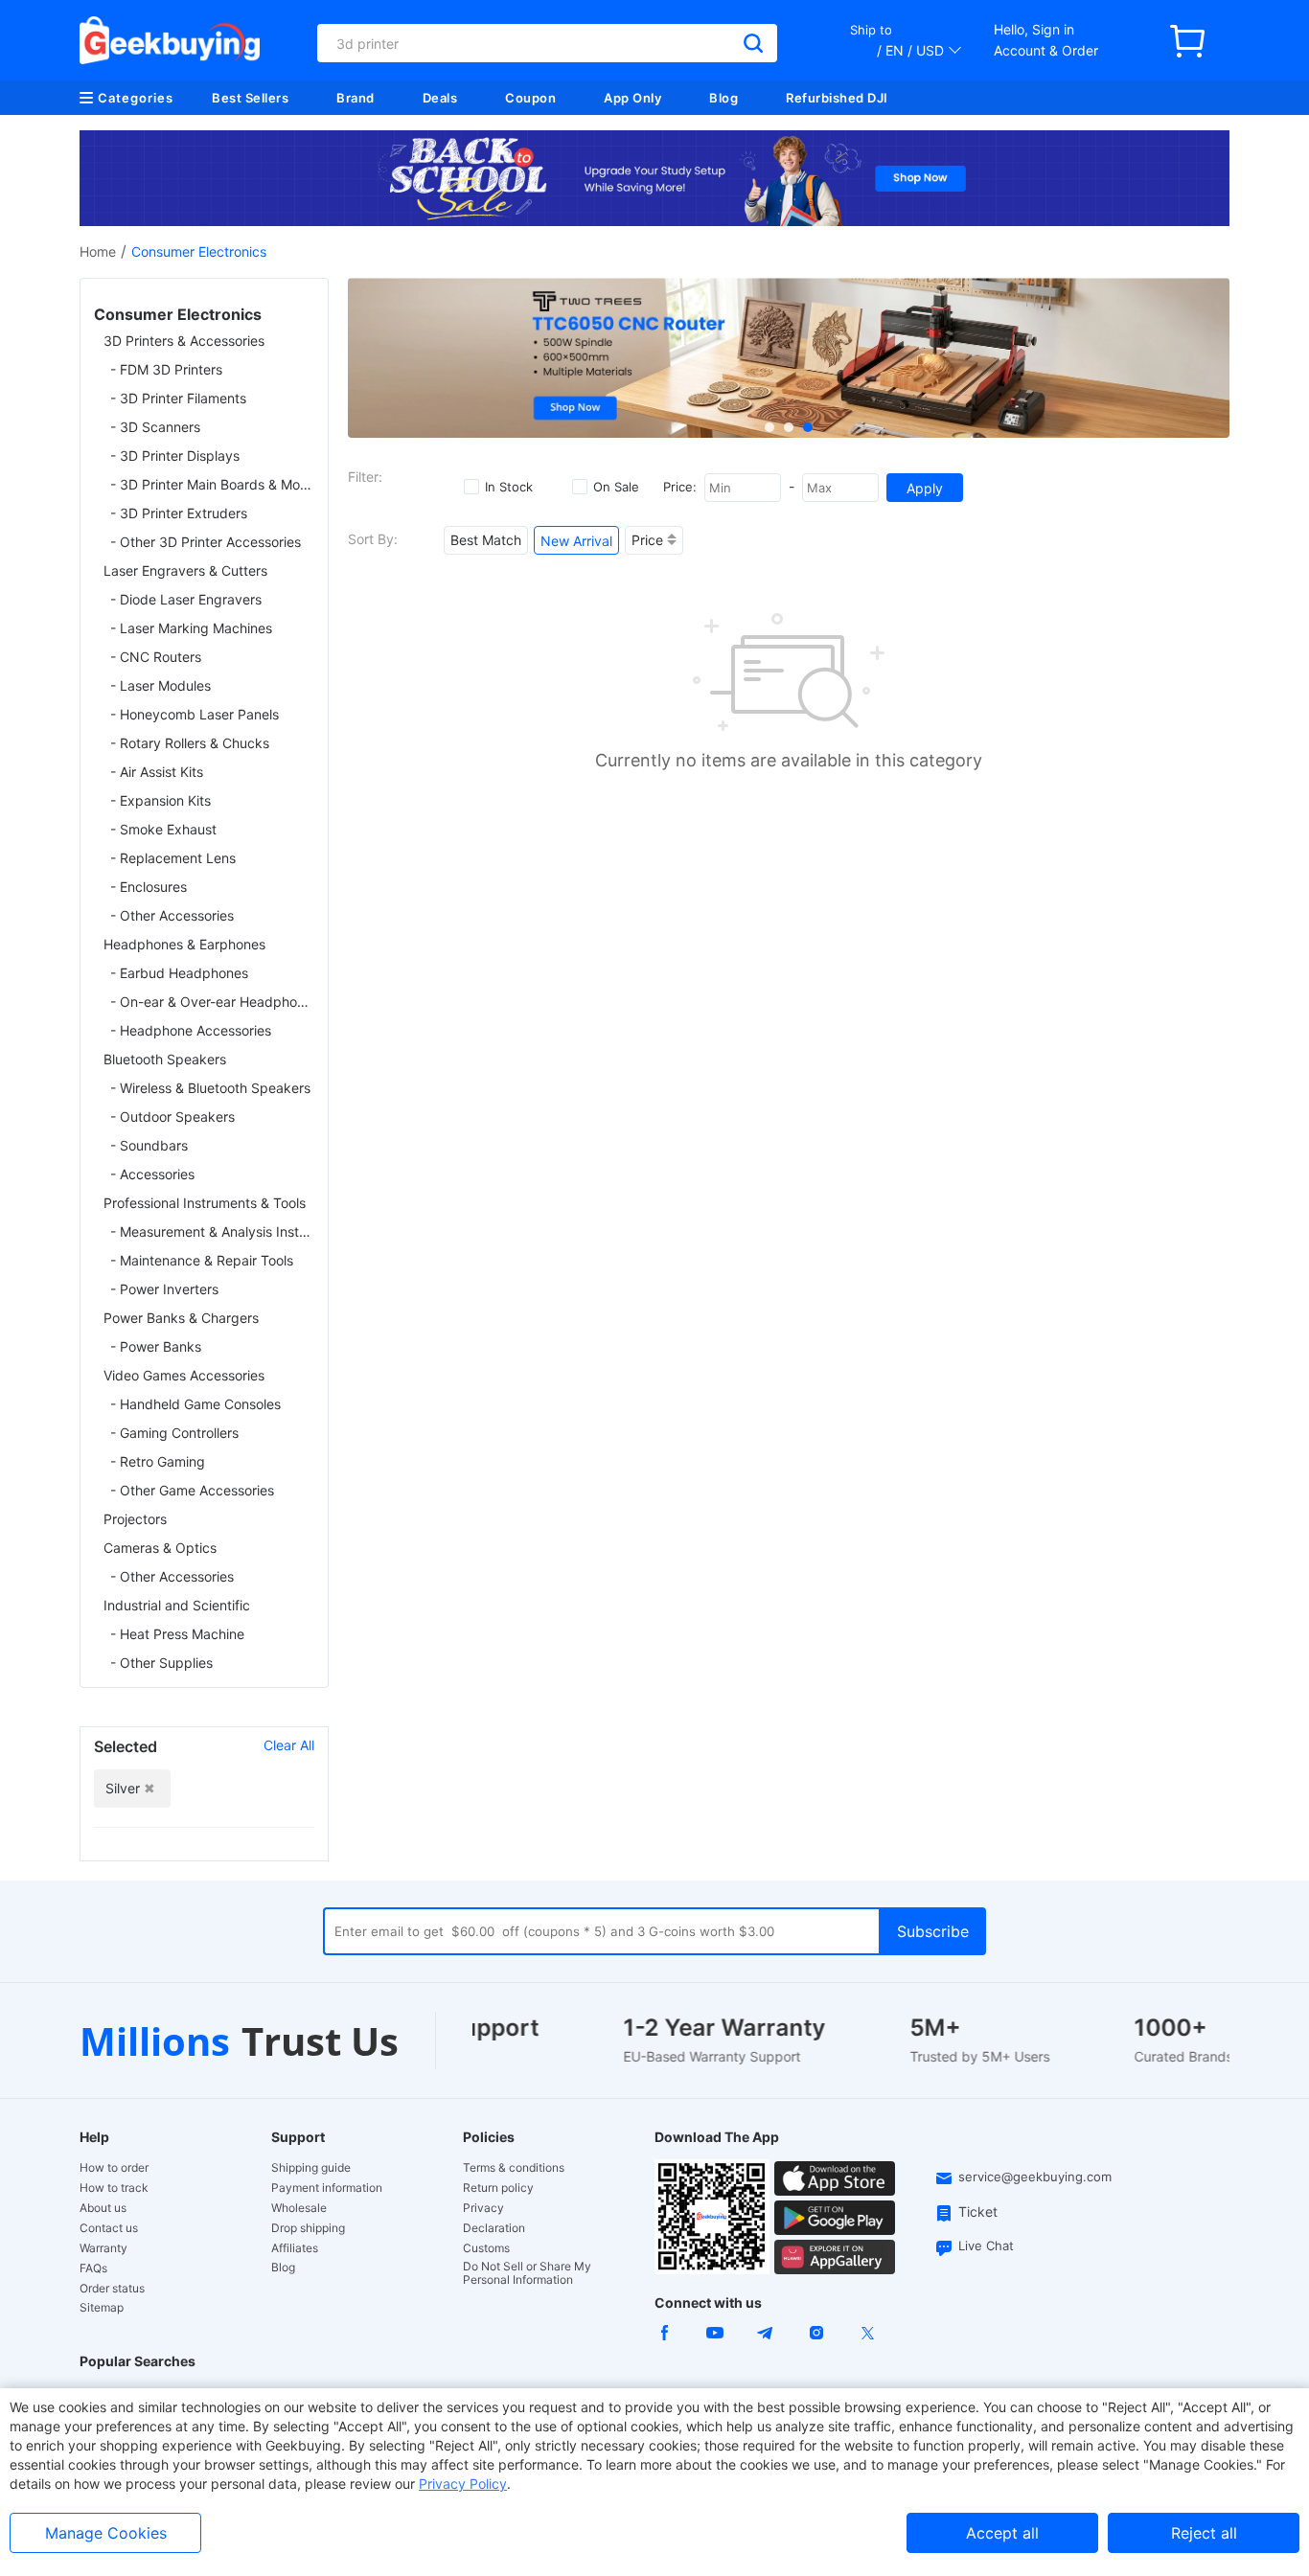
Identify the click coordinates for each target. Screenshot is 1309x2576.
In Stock (509, 487)
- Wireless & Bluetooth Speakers (210, 1088)
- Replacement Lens (173, 858)
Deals (440, 98)
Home (98, 251)
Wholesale (299, 2208)
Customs (486, 2248)
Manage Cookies (106, 2533)
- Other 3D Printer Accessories (206, 542)
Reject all (1204, 2533)
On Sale (616, 487)
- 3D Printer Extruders (179, 513)
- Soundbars (149, 1145)
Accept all (1002, 2533)
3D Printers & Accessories (184, 341)
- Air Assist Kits (157, 772)
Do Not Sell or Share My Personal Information (527, 2273)
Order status (112, 2289)
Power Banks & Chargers (181, 1318)
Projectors (135, 1519)
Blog (723, 98)
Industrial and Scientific (177, 1605)
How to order (114, 2168)
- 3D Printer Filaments (178, 398)
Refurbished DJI (837, 98)
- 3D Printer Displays (175, 456)
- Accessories (152, 1174)
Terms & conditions (514, 2168)
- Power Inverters (164, 1289)
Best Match (486, 540)
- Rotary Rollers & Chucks (190, 743)
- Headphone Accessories (191, 1030)
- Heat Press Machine (177, 1634)
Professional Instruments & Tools (205, 1203)
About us (103, 2208)
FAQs (93, 2268)
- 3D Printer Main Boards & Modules (212, 484)
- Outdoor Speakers (172, 1117)
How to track (114, 2188)
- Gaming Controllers (174, 1433)
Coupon (530, 98)
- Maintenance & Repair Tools (202, 1260)
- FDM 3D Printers (166, 369)
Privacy (483, 2208)
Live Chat (986, 2245)
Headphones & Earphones (184, 944)
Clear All (289, 1745)
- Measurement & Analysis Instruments (212, 1231)
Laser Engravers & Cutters (185, 570)
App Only (632, 98)
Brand (356, 98)
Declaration (494, 2228)
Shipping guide (311, 2168)
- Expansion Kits (161, 800)
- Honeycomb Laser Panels (195, 714)
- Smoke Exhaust (163, 829)
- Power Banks (156, 1346)
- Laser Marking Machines (191, 628)
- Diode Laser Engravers (186, 599)
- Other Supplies (161, 1663)
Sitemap (102, 2307)
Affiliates (295, 2248)
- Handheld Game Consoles (195, 1404)
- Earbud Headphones (179, 973)
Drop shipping (308, 2228)
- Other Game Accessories (192, 1490)
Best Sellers (250, 98)
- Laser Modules (161, 685)
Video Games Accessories (184, 1375)
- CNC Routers (156, 657)
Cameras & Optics (160, 1548)
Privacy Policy (463, 2484)
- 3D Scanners (155, 427)
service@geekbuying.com (1035, 2177)
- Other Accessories (172, 915)
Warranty (103, 2248)
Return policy (498, 2188)
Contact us (109, 2228)
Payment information (327, 2188)
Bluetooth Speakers (165, 1059)
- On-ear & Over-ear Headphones (212, 1002)
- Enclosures (149, 887)
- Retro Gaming (158, 1461)
